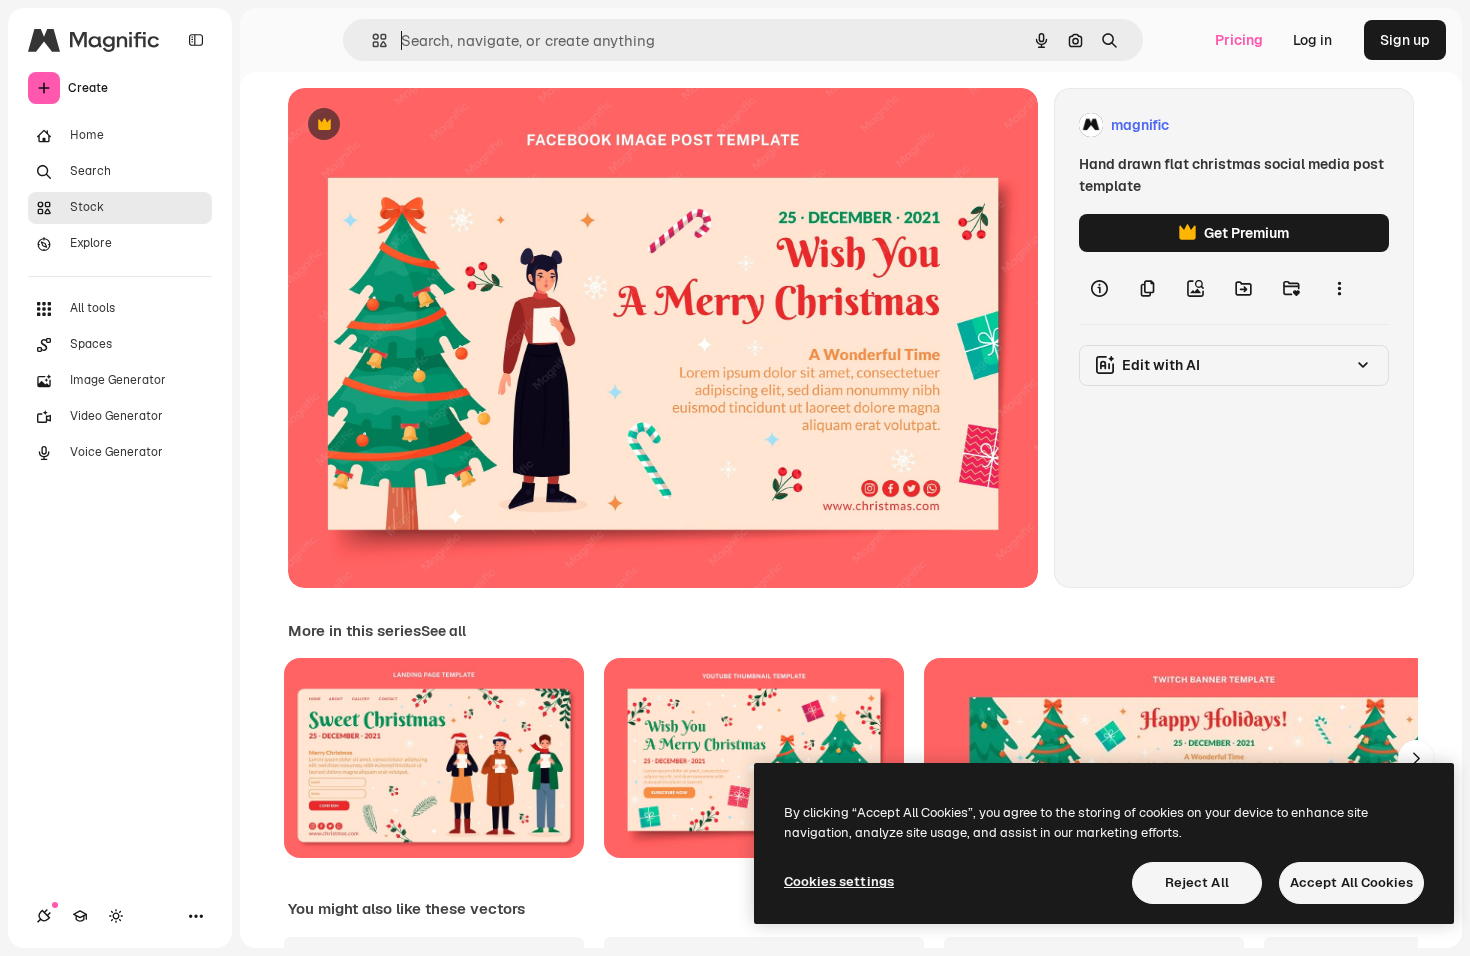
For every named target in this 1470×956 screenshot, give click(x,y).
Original (416, 125)
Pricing (1239, 40)
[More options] (1339, 288)
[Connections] (44, 916)
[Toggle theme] (116, 916)
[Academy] (80, 916)
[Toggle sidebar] (196, 40)
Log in (1312, 40)
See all (443, 631)
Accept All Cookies (1351, 882)
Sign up (1405, 40)
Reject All (1197, 882)
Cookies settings (839, 881)
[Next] (1416, 758)
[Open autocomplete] (371, 40)
